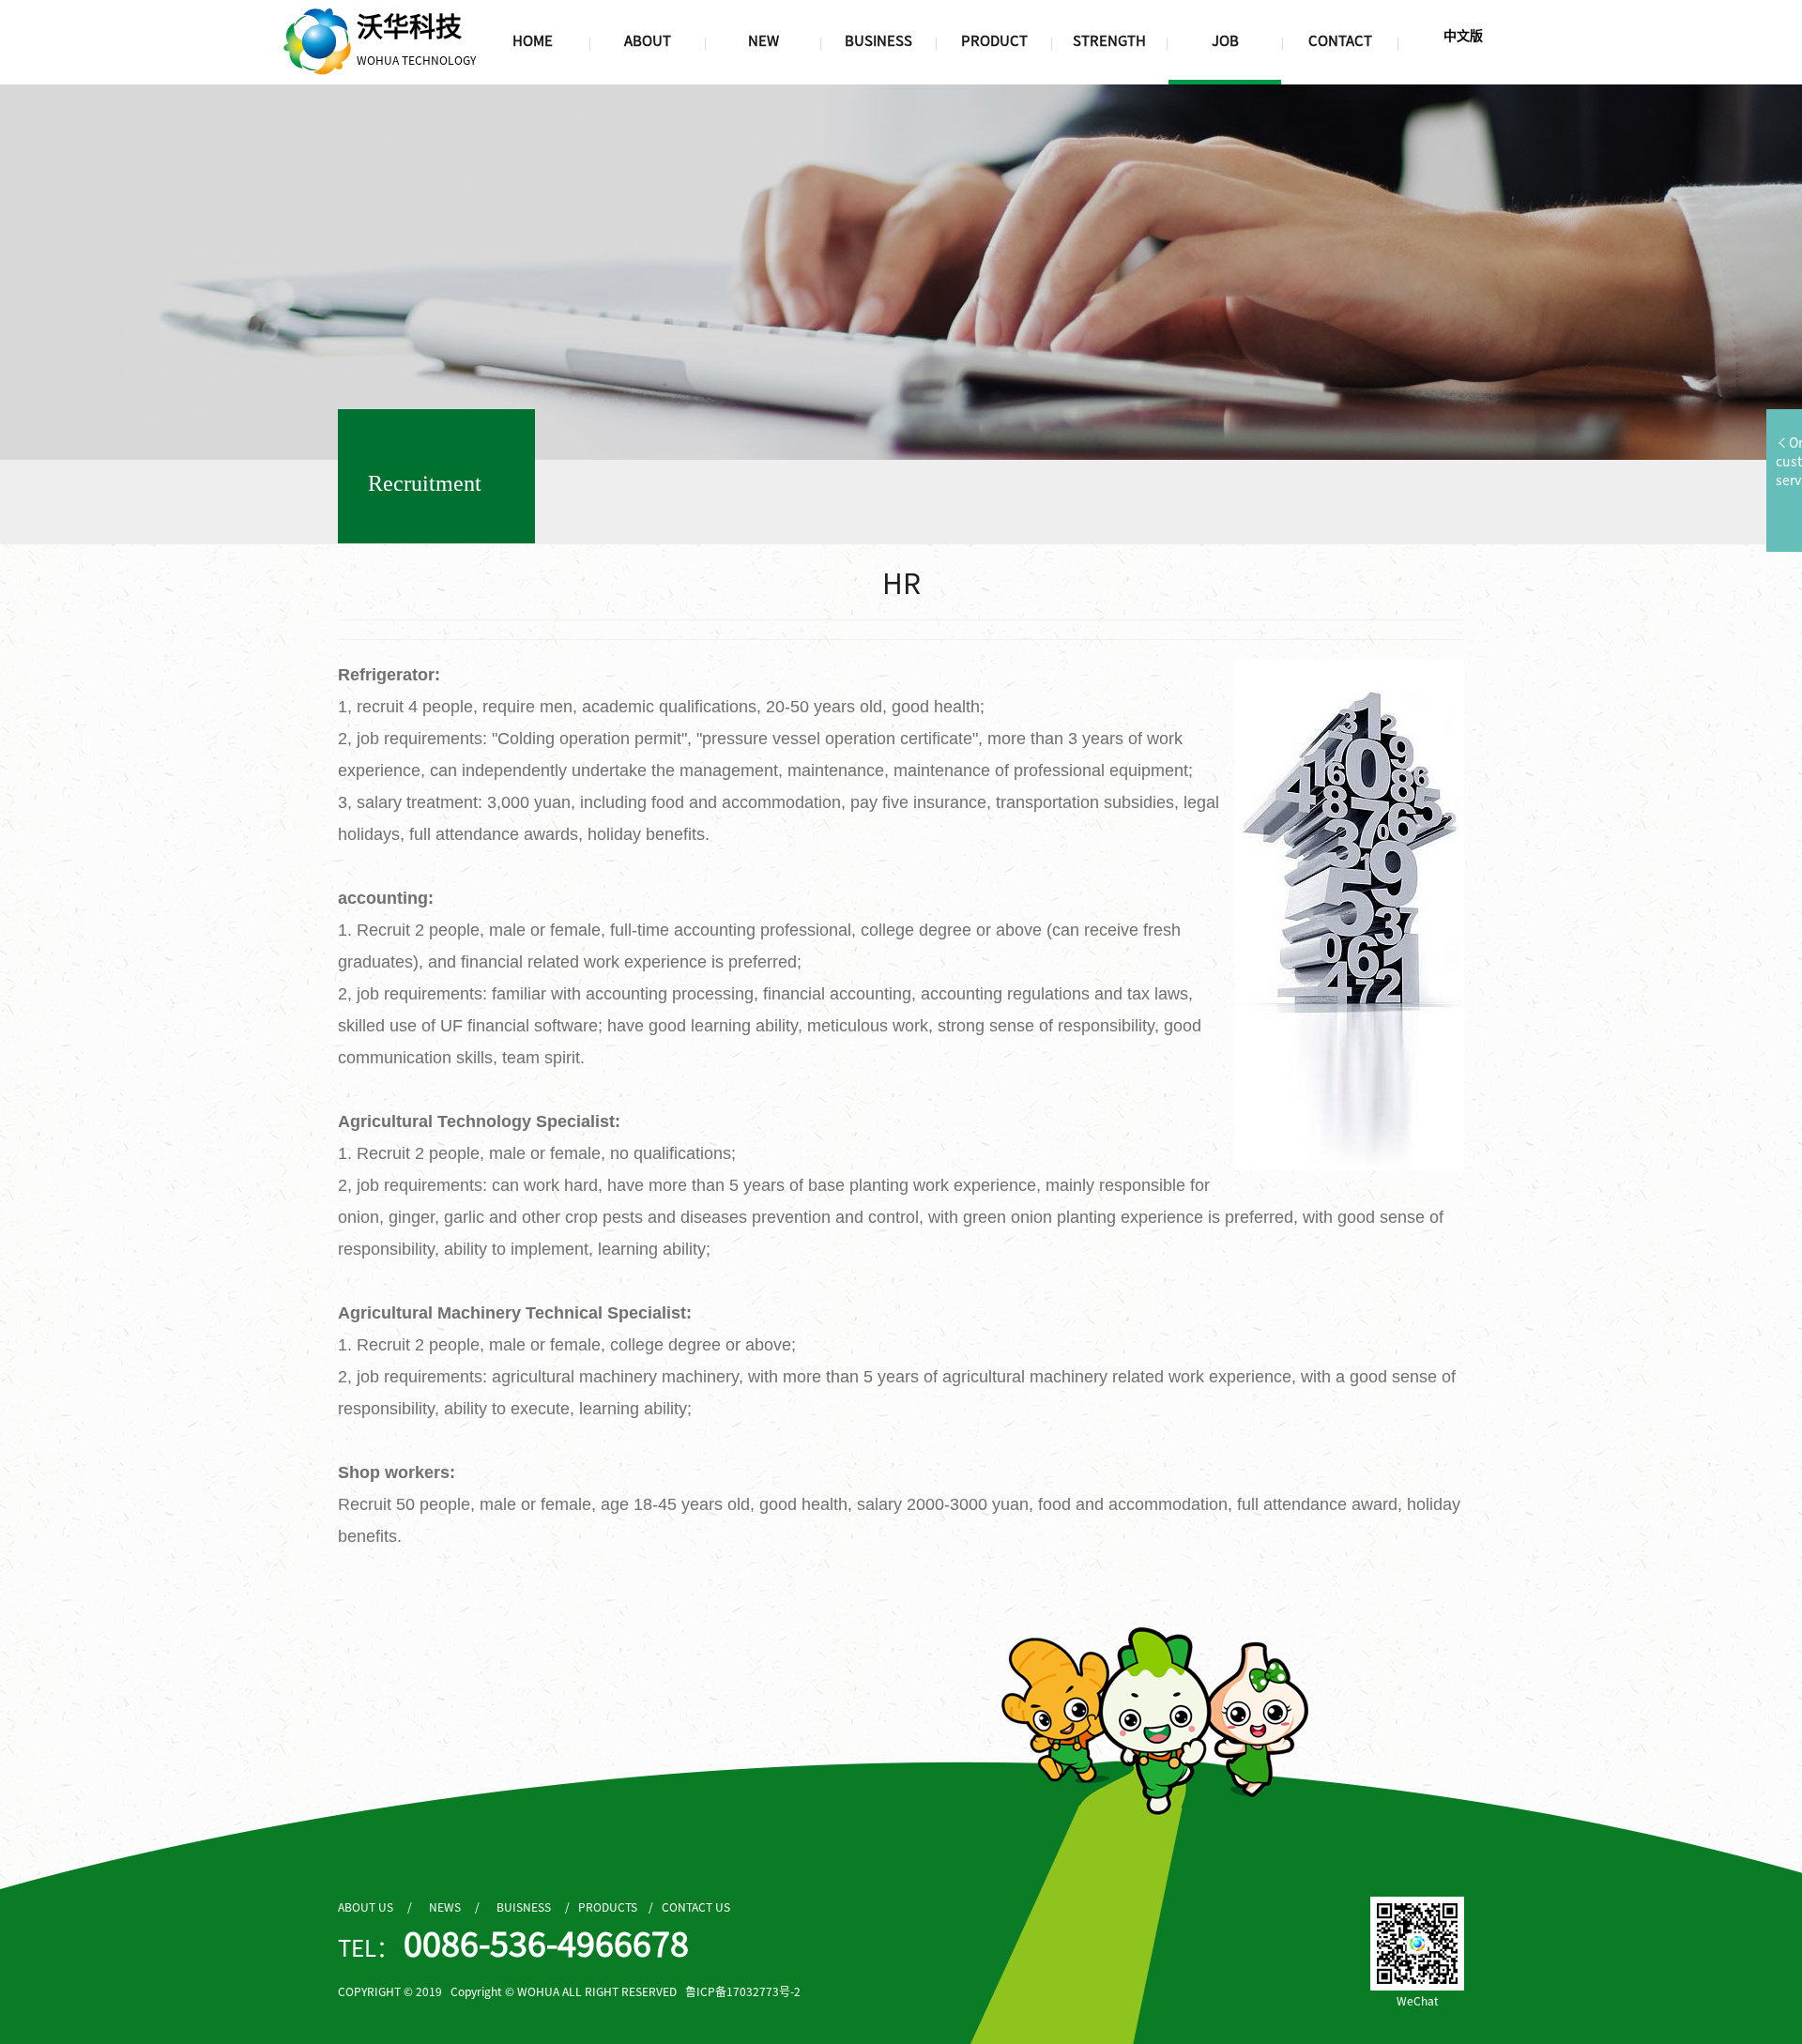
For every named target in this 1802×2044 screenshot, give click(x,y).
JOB (1225, 40)
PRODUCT (994, 40)
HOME (533, 40)
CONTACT (1340, 40)
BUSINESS (878, 40)
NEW (764, 40)
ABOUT (648, 40)
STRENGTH (1109, 40)
